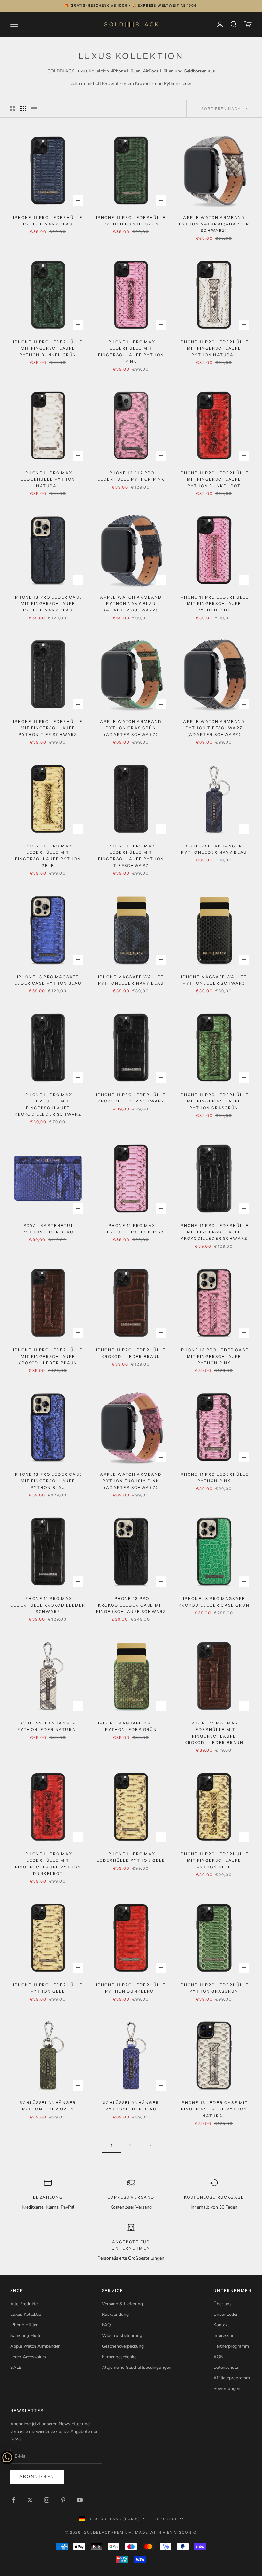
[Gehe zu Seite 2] (150, 2145)
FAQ (106, 2325)
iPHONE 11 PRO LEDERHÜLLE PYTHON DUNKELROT (131, 1988)
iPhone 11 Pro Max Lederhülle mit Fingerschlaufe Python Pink (131, 352)
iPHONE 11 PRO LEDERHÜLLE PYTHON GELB (48, 1988)
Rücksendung (115, 2314)
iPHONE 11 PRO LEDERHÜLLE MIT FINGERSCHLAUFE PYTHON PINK (214, 604)
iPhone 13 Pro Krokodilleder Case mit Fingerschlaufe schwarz (131, 1605)
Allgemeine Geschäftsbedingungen (137, 2367)
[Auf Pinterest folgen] (63, 2500)
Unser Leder (226, 2314)
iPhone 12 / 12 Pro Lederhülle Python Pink (131, 476)
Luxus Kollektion (27, 2314)
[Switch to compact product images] (34, 109)
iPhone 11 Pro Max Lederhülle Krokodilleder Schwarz (48, 1605)
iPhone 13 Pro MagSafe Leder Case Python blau (48, 980)
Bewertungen (227, 2388)
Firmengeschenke (119, 2357)
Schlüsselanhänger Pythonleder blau (131, 2106)
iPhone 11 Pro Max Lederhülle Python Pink (131, 1229)
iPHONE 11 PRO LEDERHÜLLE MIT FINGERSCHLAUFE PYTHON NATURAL (214, 348)
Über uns (223, 2304)
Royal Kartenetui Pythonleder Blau (48, 1229)
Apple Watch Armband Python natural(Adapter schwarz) (214, 224)
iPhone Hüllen (24, 2325)
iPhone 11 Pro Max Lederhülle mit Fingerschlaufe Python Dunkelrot (48, 1864)
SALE (16, 2367)
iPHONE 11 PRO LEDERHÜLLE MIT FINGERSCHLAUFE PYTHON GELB (214, 1860)
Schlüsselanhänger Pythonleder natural (48, 1726)
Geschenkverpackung (123, 2346)
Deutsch (166, 2519)
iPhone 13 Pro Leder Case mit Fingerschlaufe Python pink (214, 1356)
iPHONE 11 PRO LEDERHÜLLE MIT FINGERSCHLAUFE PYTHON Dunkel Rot (214, 479)
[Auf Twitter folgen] (30, 2500)
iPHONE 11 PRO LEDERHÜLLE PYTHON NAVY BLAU (48, 221)
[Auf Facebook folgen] (13, 2500)
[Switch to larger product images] (12, 109)
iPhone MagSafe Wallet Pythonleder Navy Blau (131, 980)
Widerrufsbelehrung (122, 2335)
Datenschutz (226, 2367)
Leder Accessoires (28, 2357)
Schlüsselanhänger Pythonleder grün (48, 2106)
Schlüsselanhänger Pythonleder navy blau (214, 849)
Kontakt (221, 2325)
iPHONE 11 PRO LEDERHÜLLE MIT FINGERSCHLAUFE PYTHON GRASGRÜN (214, 1101)
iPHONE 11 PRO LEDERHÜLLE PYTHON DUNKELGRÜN (131, 221)
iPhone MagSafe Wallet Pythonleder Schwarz (214, 980)
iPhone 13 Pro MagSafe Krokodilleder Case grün (214, 1602)
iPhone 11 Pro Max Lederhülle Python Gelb (131, 1857)
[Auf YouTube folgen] (80, 2500)
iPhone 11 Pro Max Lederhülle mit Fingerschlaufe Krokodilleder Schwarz (48, 1104)
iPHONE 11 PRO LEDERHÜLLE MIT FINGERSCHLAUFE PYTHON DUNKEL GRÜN (48, 348)
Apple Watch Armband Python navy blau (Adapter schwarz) (131, 604)
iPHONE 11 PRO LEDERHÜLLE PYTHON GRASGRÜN (214, 1988)
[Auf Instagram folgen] (47, 2500)
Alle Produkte (24, 2304)
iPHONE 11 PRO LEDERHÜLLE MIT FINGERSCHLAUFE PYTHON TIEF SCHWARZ (48, 728)
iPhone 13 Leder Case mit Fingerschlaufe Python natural (214, 2109)
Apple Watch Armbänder (35, 2346)
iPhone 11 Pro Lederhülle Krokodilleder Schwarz (131, 1098)
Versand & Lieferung (122, 2304)
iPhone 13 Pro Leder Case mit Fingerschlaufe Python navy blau (48, 604)
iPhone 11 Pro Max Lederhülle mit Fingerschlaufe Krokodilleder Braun (214, 1733)
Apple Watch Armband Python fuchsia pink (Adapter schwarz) (131, 1481)
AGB (218, 2357)
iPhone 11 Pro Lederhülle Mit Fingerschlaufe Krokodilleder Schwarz (214, 1232)
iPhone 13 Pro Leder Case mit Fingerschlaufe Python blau (48, 1481)
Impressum (225, 2335)
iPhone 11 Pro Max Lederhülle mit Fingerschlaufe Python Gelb (48, 856)
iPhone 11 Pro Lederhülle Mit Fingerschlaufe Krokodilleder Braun (48, 1356)
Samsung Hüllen (27, 2335)
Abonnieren (37, 2477)
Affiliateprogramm (232, 2378)
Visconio (185, 2532)
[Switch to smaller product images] (23, 109)
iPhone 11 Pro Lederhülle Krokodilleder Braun (131, 1353)
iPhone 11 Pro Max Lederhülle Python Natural (48, 479)
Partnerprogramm (231, 2346)
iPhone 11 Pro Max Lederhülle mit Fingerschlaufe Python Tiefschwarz (131, 856)
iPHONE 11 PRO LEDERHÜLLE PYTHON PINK (214, 1477)
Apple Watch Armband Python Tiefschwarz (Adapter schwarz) (214, 728)
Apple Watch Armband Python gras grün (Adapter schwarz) (131, 728)
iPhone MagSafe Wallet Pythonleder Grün (131, 1726)
